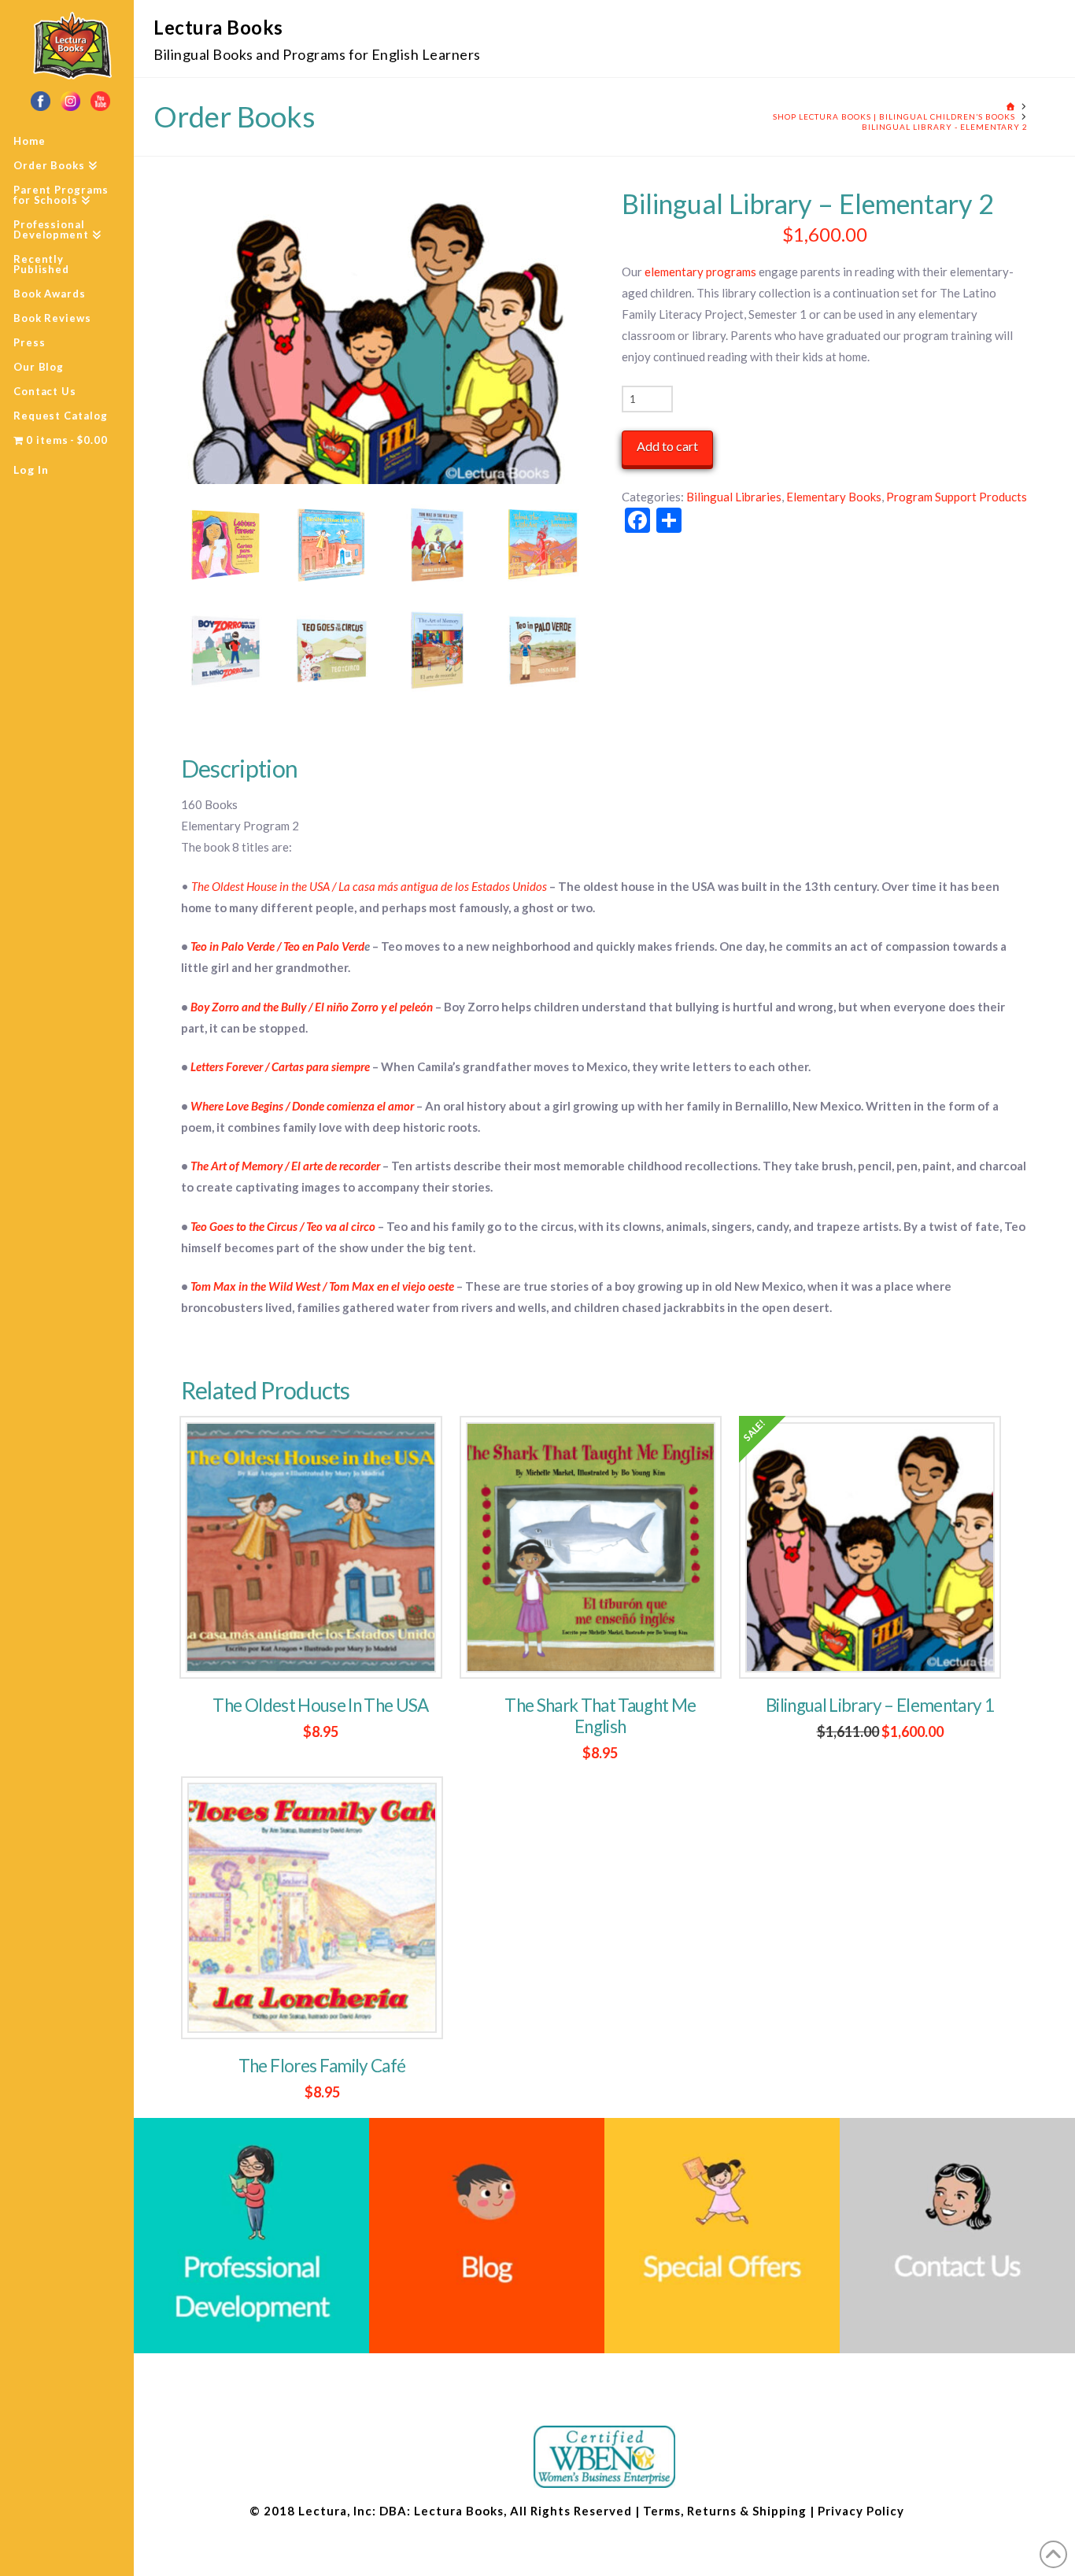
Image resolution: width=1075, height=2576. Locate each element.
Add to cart (667, 446)
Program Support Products (957, 497)
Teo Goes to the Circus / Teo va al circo (283, 1226)
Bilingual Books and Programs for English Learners (317, 54)
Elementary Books (834, 497)
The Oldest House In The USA (320, 1705)
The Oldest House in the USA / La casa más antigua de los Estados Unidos (369, 886)
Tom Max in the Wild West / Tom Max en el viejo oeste (322, 1286)
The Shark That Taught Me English (600, 1716)
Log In (31, 469)
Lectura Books (218, 27)
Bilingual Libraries (734, 497)
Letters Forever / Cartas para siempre (280, 1066)
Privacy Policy (861, 2511)
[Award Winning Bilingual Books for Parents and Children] (378, 334)
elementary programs (700, 272)
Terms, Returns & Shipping (725, 2511)
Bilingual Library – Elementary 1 (880, 1705)
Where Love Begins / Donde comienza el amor (302, 1106)
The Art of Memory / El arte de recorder (285, 1166)
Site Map (932, 2511)
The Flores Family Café (322, 2066)
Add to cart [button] (321, 1649)
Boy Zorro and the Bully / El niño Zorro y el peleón (312, 1007)
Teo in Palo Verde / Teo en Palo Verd (277, 946)
